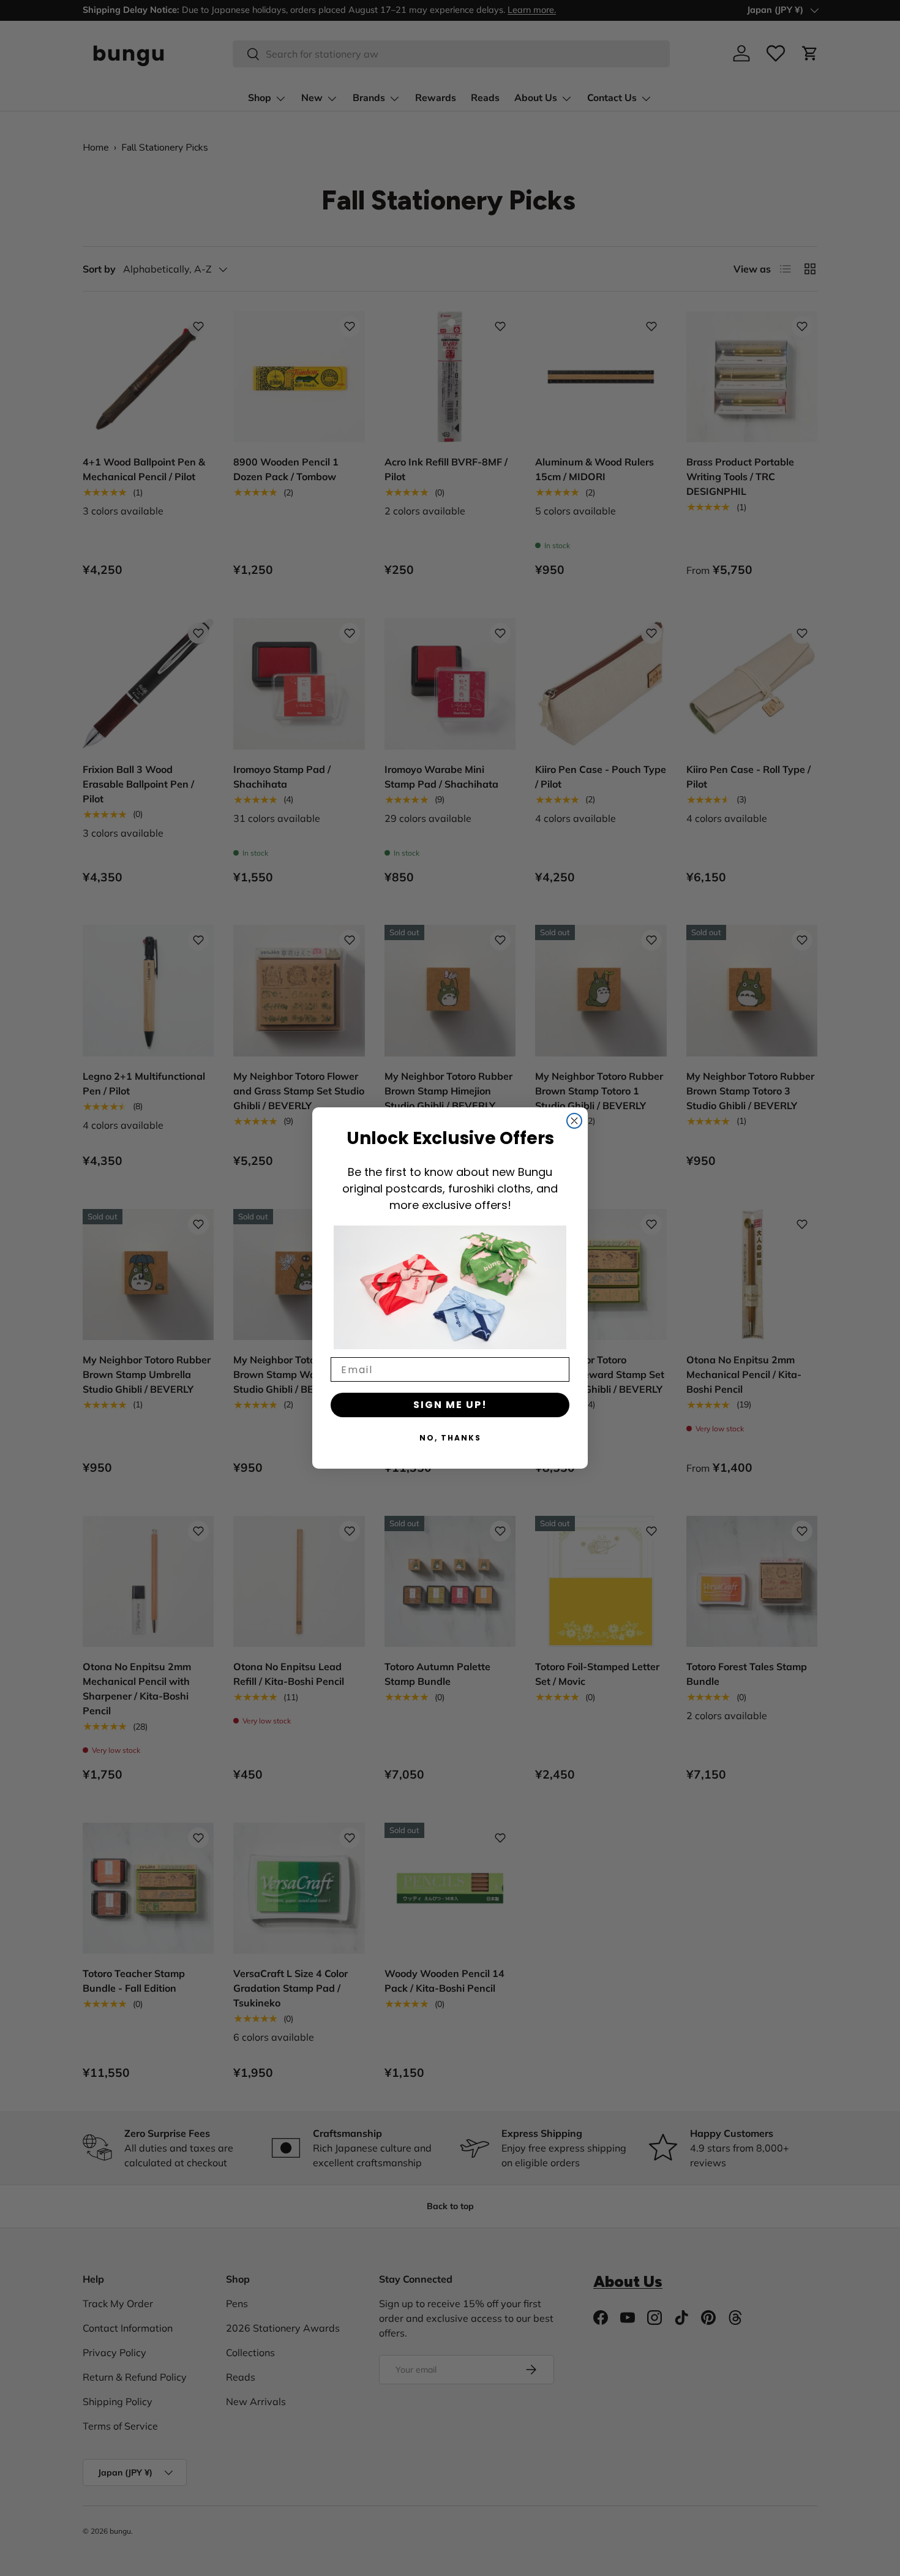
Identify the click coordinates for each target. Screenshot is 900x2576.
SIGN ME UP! (450, 1405)
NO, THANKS (450, 1438)
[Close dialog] (574, 1121)
